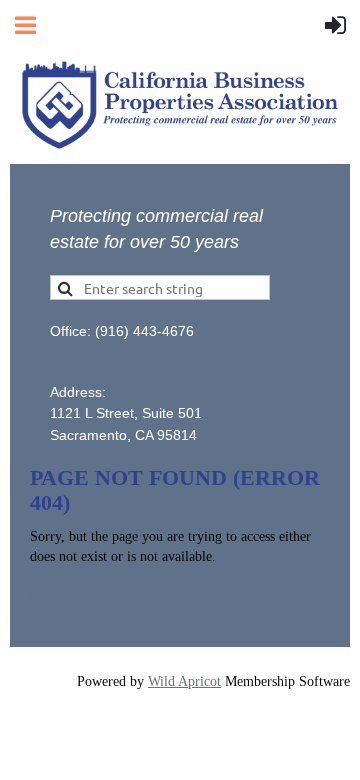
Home (47, 596)
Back (86, 596)
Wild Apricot (184, 681)
